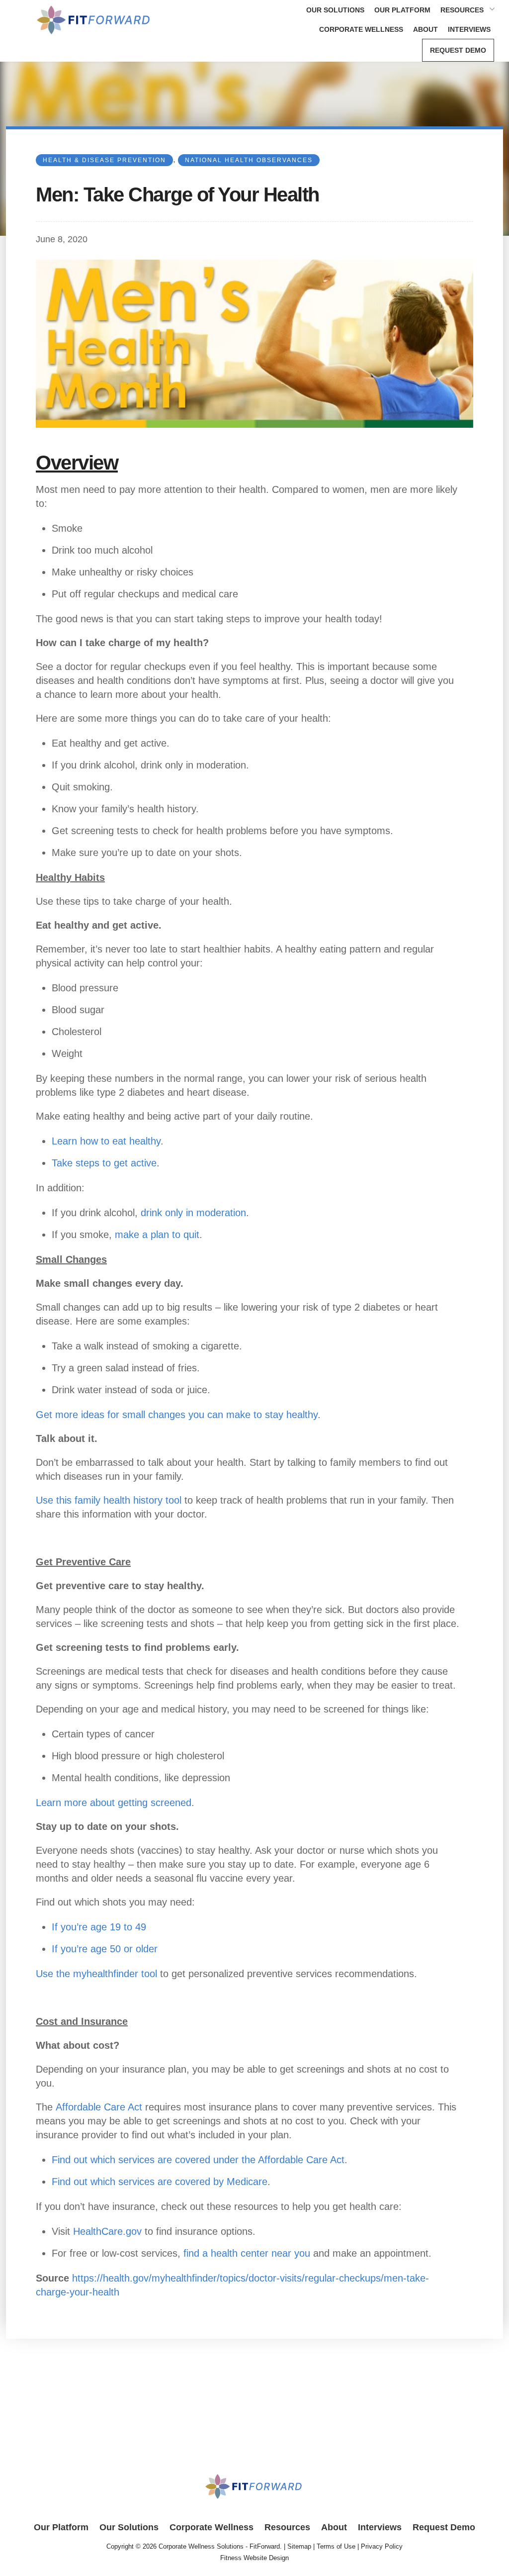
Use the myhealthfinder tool (96, 1974)
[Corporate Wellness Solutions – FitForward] (94, 37)
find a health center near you (247, 2253)
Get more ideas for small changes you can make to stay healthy (177, 1415)
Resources (462, 10)
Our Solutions (335, 10)
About (425, 29)
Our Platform (402, 10)
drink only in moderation (193, 1213)
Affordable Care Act (99, 2107)
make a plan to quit (157, 1235)
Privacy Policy (382, 2546)
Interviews (469, 29)
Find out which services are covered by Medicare (160, 2182)
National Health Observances (249, 160)
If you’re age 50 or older (105, 1949)
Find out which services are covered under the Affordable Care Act (198, 2160)
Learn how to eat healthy (106, 1141)
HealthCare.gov (107, 2231)
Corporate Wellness (361, 29)
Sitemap (299, 2546)
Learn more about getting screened (114, 1803)
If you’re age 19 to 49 (99, 1927)
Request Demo (458, 50)
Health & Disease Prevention (104, 160)
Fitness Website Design (254, 2558)
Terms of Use (336, 2546)
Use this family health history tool (109, 1500)
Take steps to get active (104, 1163)
